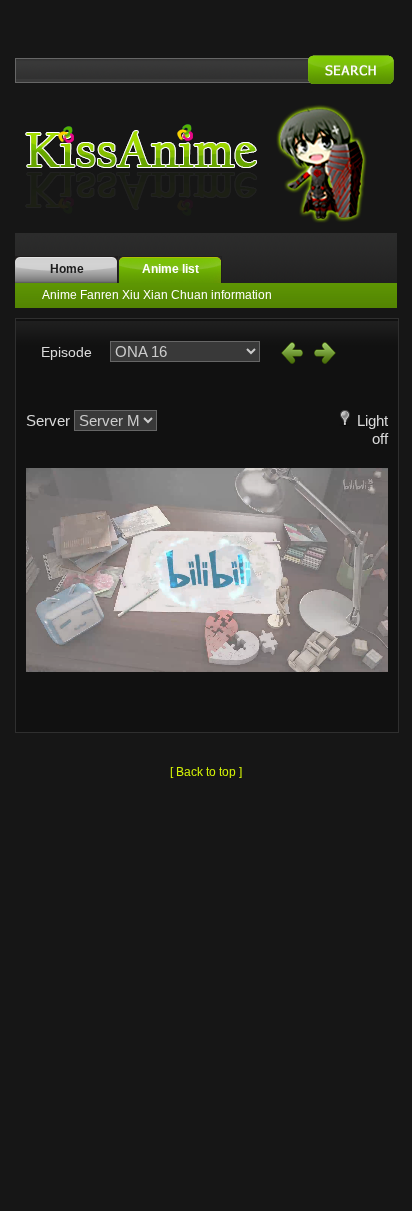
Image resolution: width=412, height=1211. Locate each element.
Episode (66, 352)
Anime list (170, 269)
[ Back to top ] (206, 772)
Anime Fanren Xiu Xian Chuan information (157, 295)
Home (67, 269)
